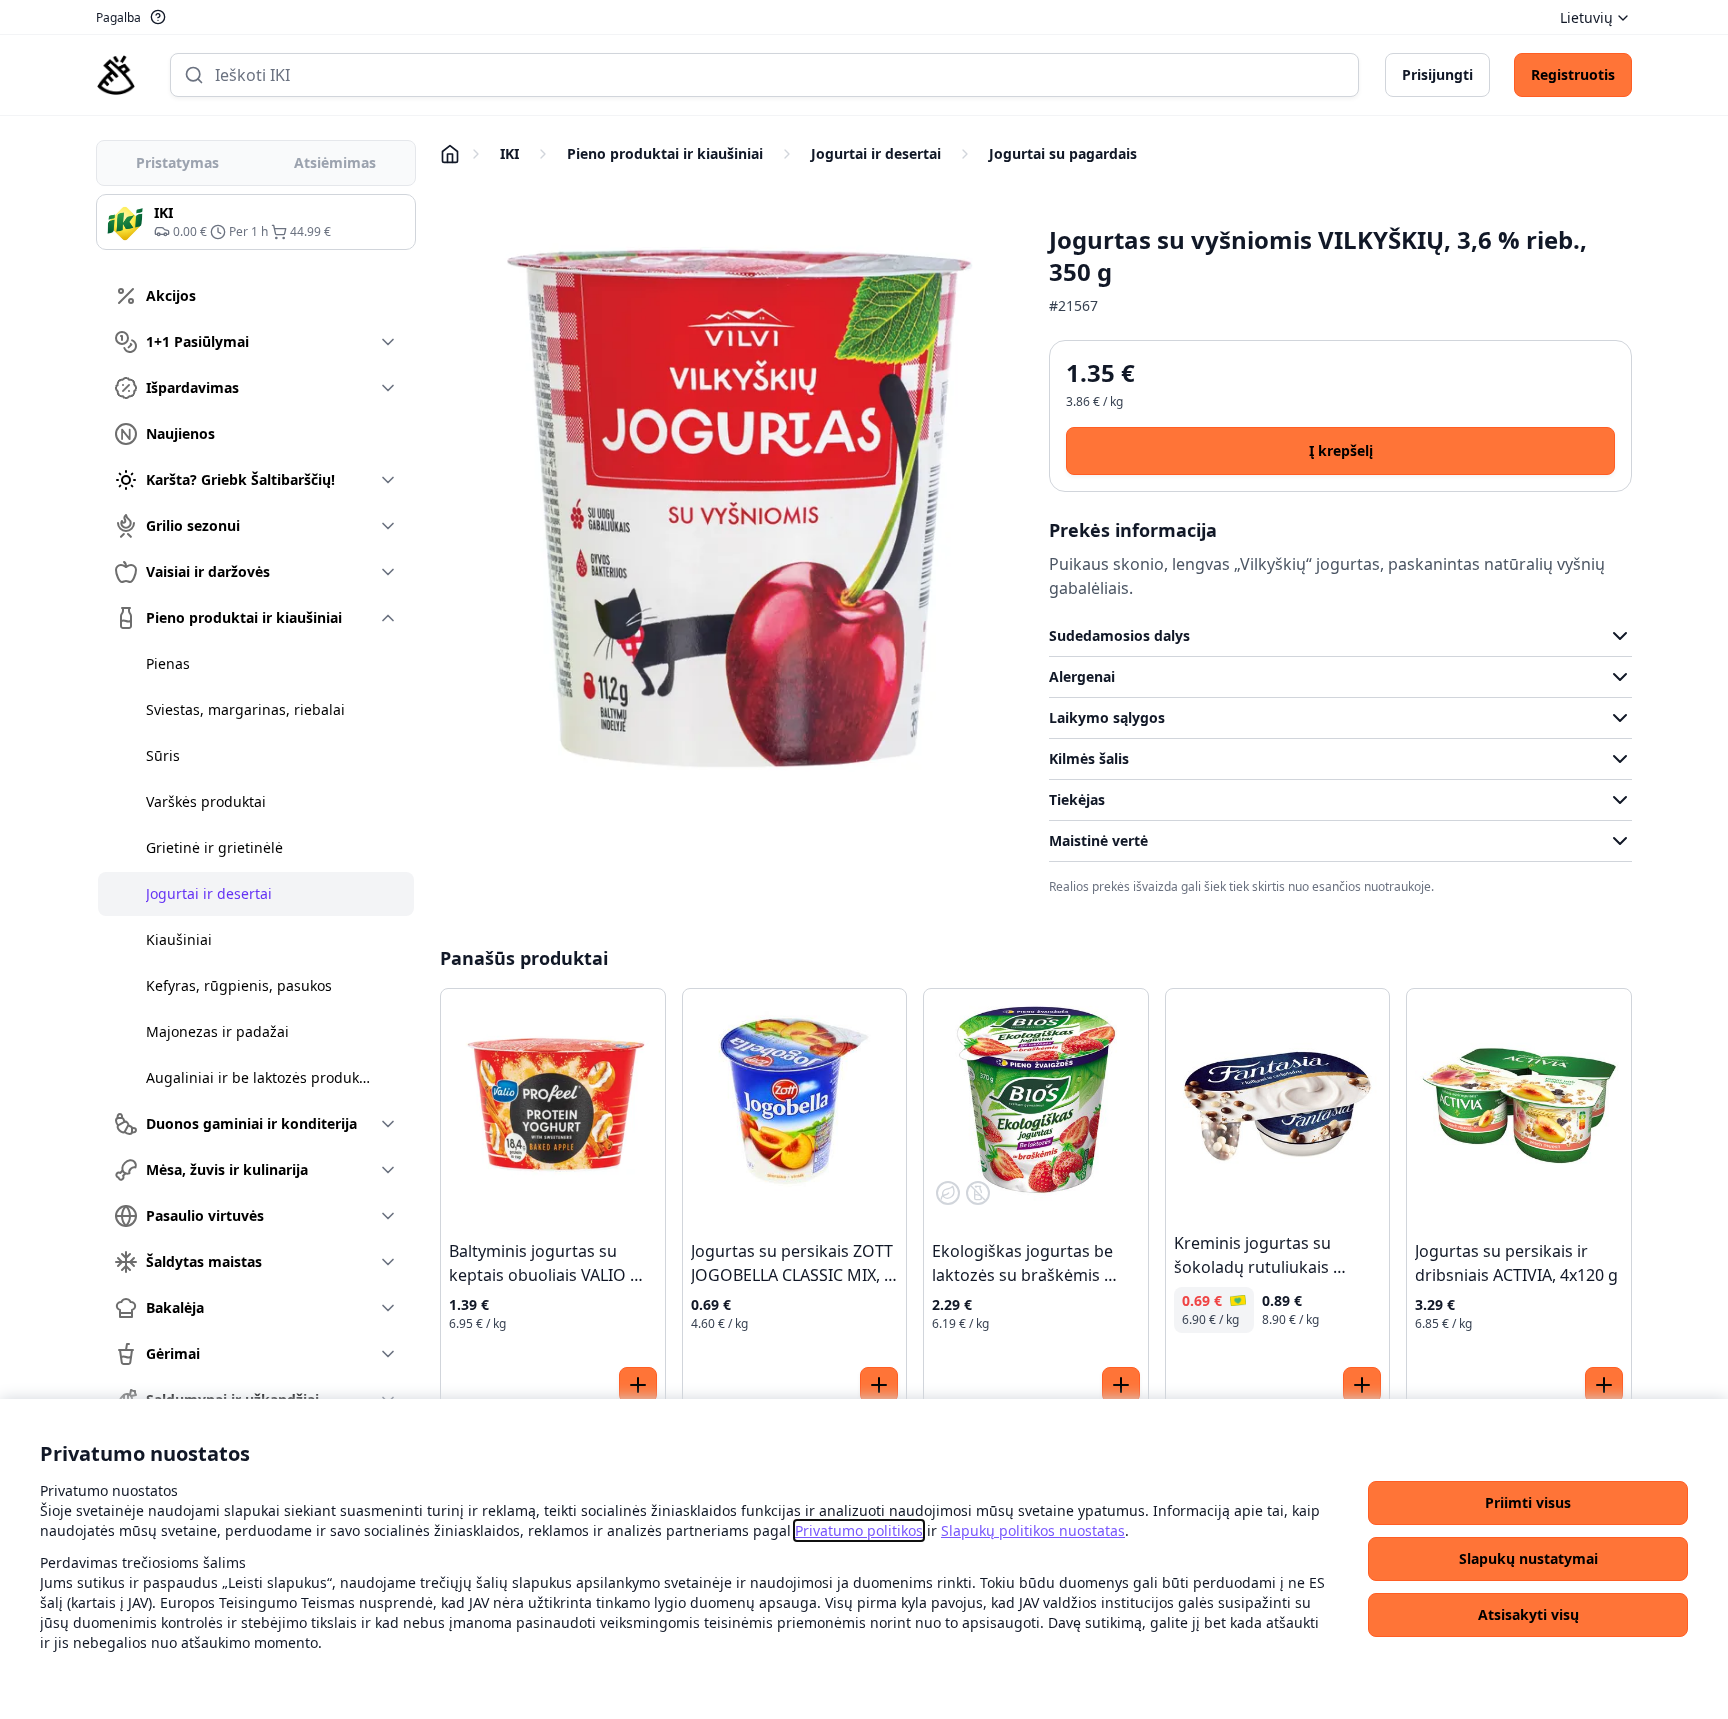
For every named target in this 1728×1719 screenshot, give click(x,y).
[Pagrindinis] (116, 75)
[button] (1528, 1503)
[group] (256, 222)
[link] (859, 1530)
